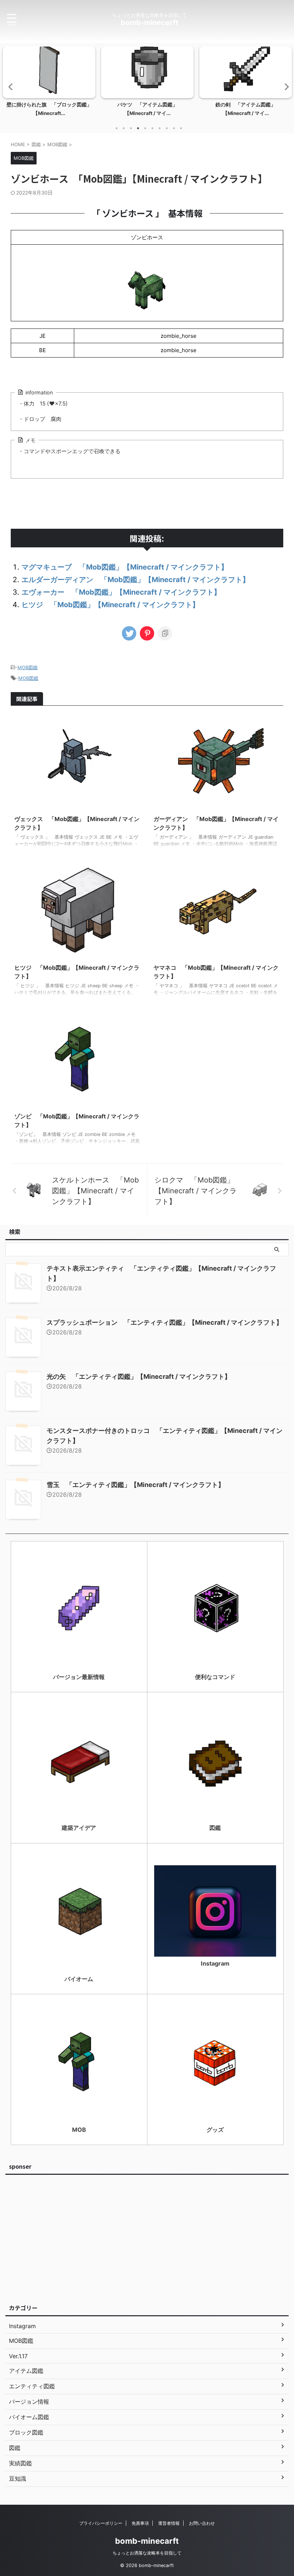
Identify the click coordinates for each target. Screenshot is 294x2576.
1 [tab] (117, 128)
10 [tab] (181, 128)
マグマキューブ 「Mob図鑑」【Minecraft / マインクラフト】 (125, 567)
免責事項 (140, 2523)
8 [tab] (167, 128)
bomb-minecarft (150, 23)
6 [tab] (152, 128)
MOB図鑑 (28, 667)
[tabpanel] (49, 84)
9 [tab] (174, 128)
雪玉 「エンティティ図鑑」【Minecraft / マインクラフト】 (136, 1485)
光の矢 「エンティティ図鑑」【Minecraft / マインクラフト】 (139, 1376)
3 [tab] (131, 128)
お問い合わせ (202, 2523)
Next (284, 87)
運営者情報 (169, 2523)
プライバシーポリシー (101, 2523)
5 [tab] (145, 128)
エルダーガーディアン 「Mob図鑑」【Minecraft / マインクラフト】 (136, 580)
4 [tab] (138, 128)
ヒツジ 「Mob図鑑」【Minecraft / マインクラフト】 (110, 605)
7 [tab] (160, 128)
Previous (10, 87)
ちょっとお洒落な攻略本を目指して (147, 2553)
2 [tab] (124, 128)
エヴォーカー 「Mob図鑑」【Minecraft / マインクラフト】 (121, 592)
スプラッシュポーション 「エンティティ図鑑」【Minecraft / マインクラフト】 (165, 1322)
